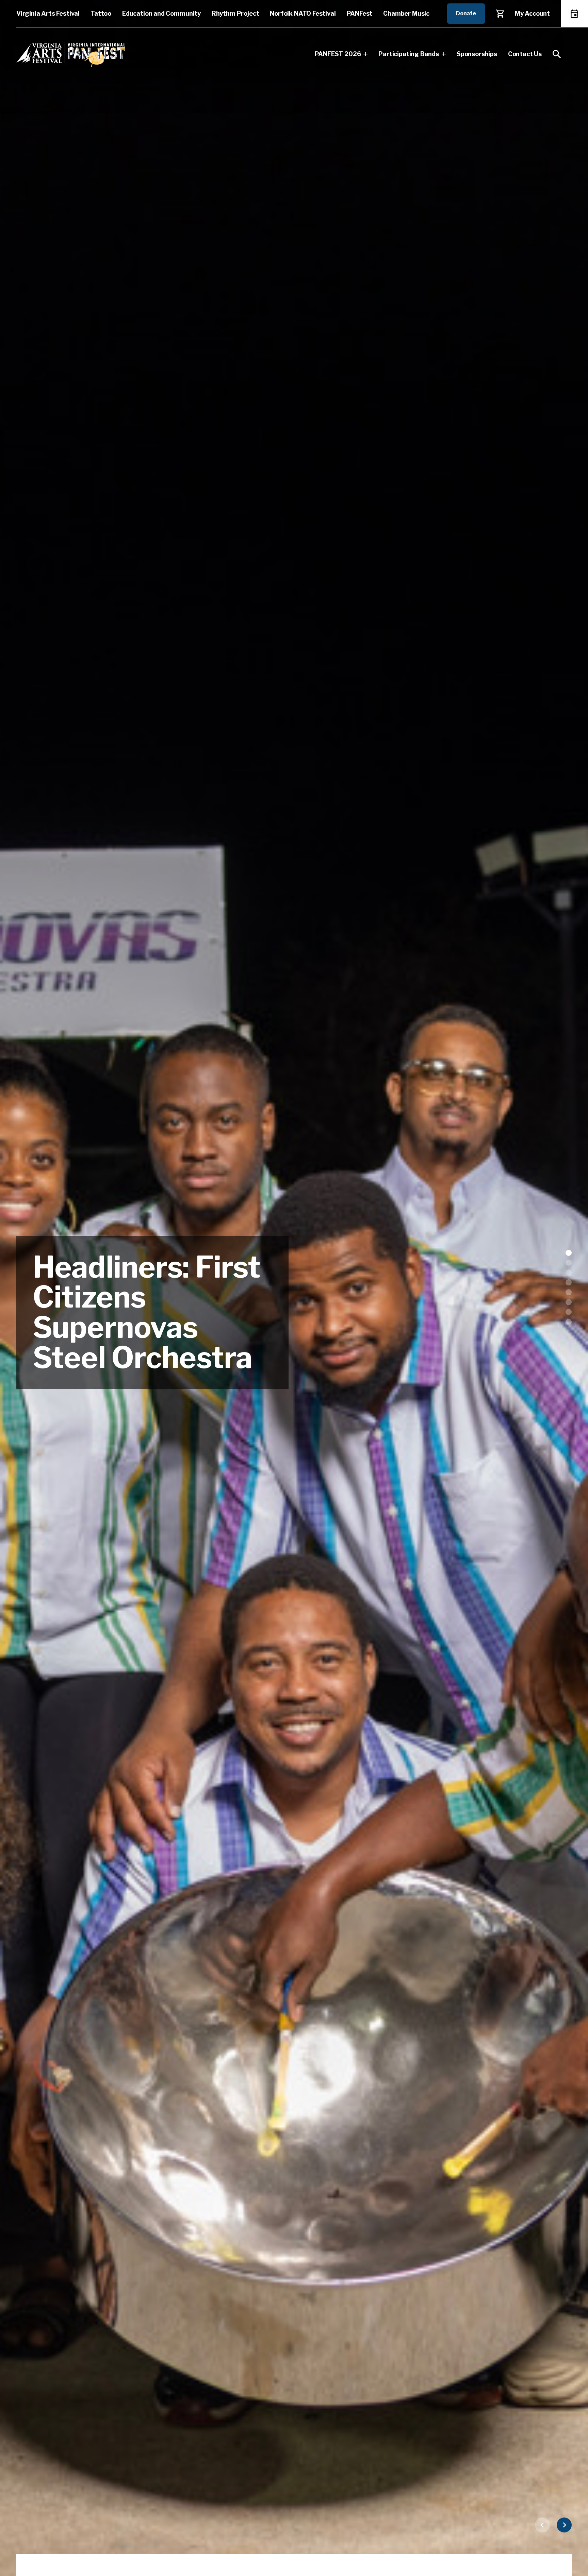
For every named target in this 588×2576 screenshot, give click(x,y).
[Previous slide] (542, 2525)
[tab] (569, 1253)
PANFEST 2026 (338, 54)
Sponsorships (477, 54)
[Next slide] (564, 2525)
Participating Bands (409, 54)
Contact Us (525, 54)
